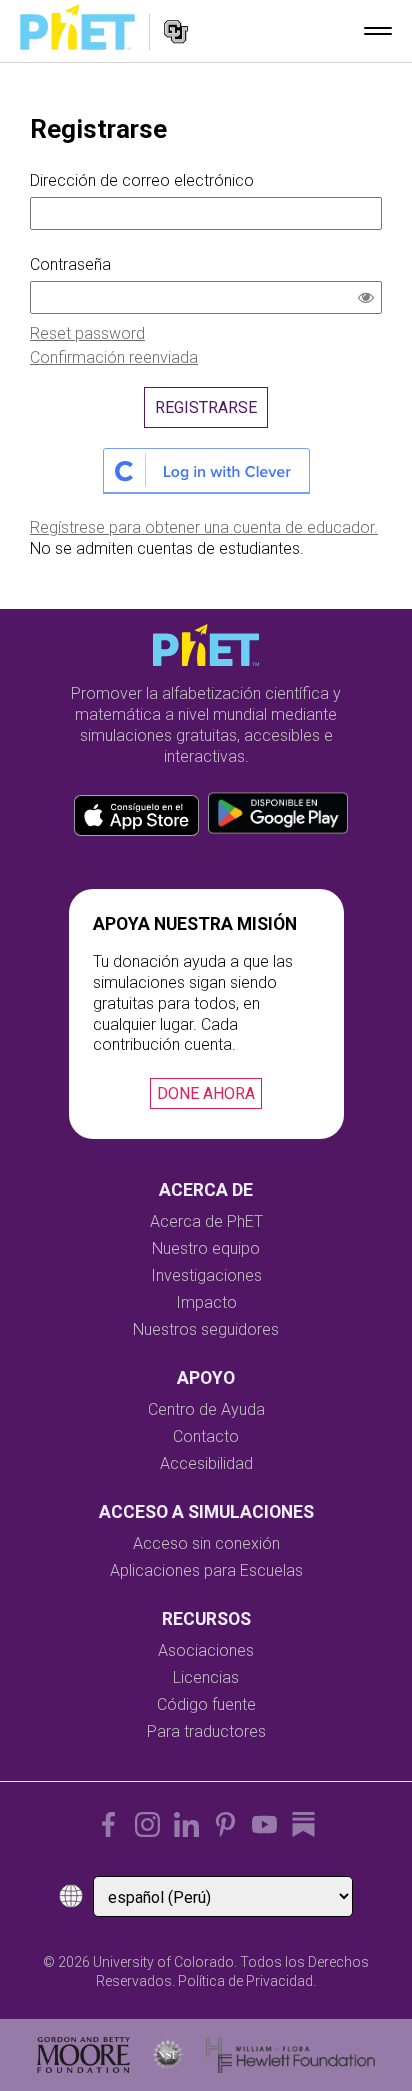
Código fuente (206, 1704)
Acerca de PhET (206, 1221)
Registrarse (206, 407)
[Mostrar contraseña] (370, 300)
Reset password (87, 333)
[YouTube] (264, 1824)
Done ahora (206, 1093)
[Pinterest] (225, 1824)
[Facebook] (108, 1824)
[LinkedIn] (186, 1824)
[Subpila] (303, 1824)
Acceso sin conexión (206, 1543)
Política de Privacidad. (247, 1981)
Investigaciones (206, 1275)
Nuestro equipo (206, 1248)
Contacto (206, 1436)
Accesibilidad (206, 1463)
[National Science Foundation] (168, 2055)
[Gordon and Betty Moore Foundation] (83, 2055)
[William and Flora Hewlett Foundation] (290, 2055)
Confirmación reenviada (114, 357)
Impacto (206, 1302)
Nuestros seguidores (206, 1329)
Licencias (206, 1677)
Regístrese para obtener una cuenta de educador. (204, 527)
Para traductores (206, 1731)
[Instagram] (147, 1824)
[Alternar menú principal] (378, 31)
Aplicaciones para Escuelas (206, 1570)
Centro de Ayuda (206, 1409)
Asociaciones (206, 1650)
